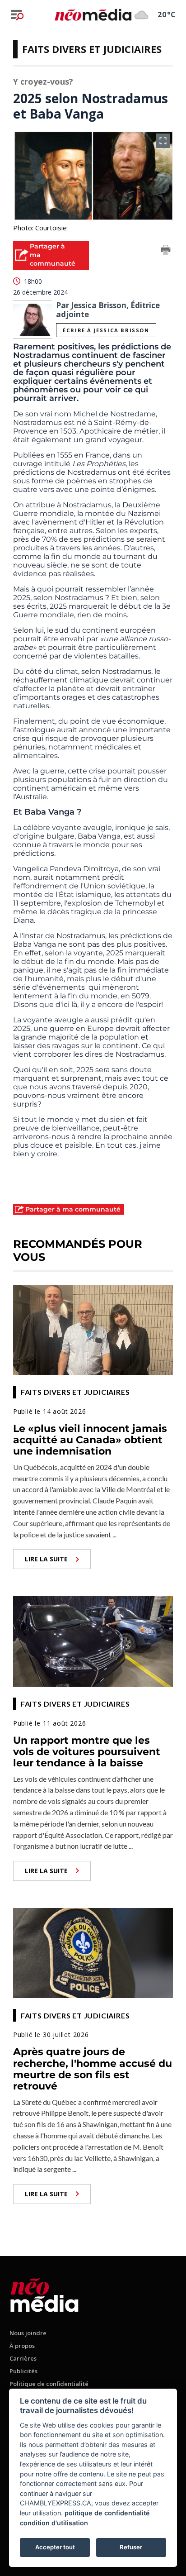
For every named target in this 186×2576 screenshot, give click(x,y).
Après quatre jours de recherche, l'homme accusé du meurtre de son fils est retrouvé (93, 2069)
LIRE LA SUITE (46, 1559)
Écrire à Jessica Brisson (106, 330)
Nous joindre (28, 2333)
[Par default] (44, 2293)
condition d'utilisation (54, 2523)
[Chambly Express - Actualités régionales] (93, 14)
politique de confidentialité (107, 2513)
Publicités (23, 2371)
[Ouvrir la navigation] (17, 15)
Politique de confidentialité (49, 2384)
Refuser (131, 2547)
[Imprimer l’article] (166, 251)
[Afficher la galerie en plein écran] (163, 141)
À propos (22, 2346)
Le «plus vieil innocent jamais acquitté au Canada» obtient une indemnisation (90, 1440)
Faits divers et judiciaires (92, 49)
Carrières (23, 2358)
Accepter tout (55, 2547)
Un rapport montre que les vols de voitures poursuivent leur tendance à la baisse (87, 1752)
